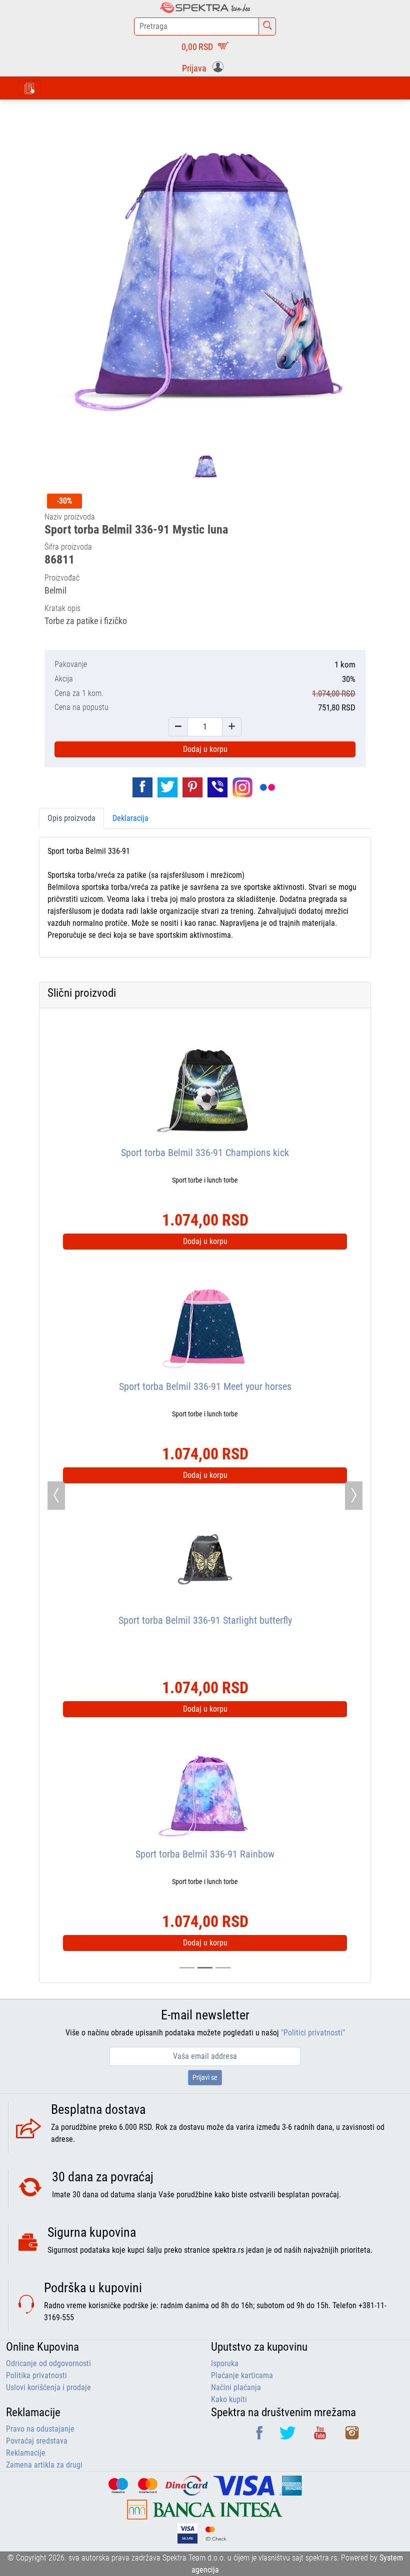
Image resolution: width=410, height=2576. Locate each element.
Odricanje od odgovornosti (48, 2363)
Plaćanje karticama (242, 2375)
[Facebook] (260, 2436)
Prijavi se (205, 2077)
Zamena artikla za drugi (44, 2465)
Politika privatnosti (36, 2375)
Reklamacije (26, 2453)
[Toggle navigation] (29, 88)
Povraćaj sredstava (37, 2441)
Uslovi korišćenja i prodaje (48, 2387)
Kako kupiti (229, 2399)
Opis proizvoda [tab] (71, 818)
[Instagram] (352, 2436)
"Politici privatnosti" (313, 2033)
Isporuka (225, 2363)
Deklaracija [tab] (130, 818)
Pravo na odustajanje (40, 2429)
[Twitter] (288, 2436)
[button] (205, 67)
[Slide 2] (223, 1968)
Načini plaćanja (236, 2387)
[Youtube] (321, 2436)
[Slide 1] (205, 1968)
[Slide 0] (187, 1968)
